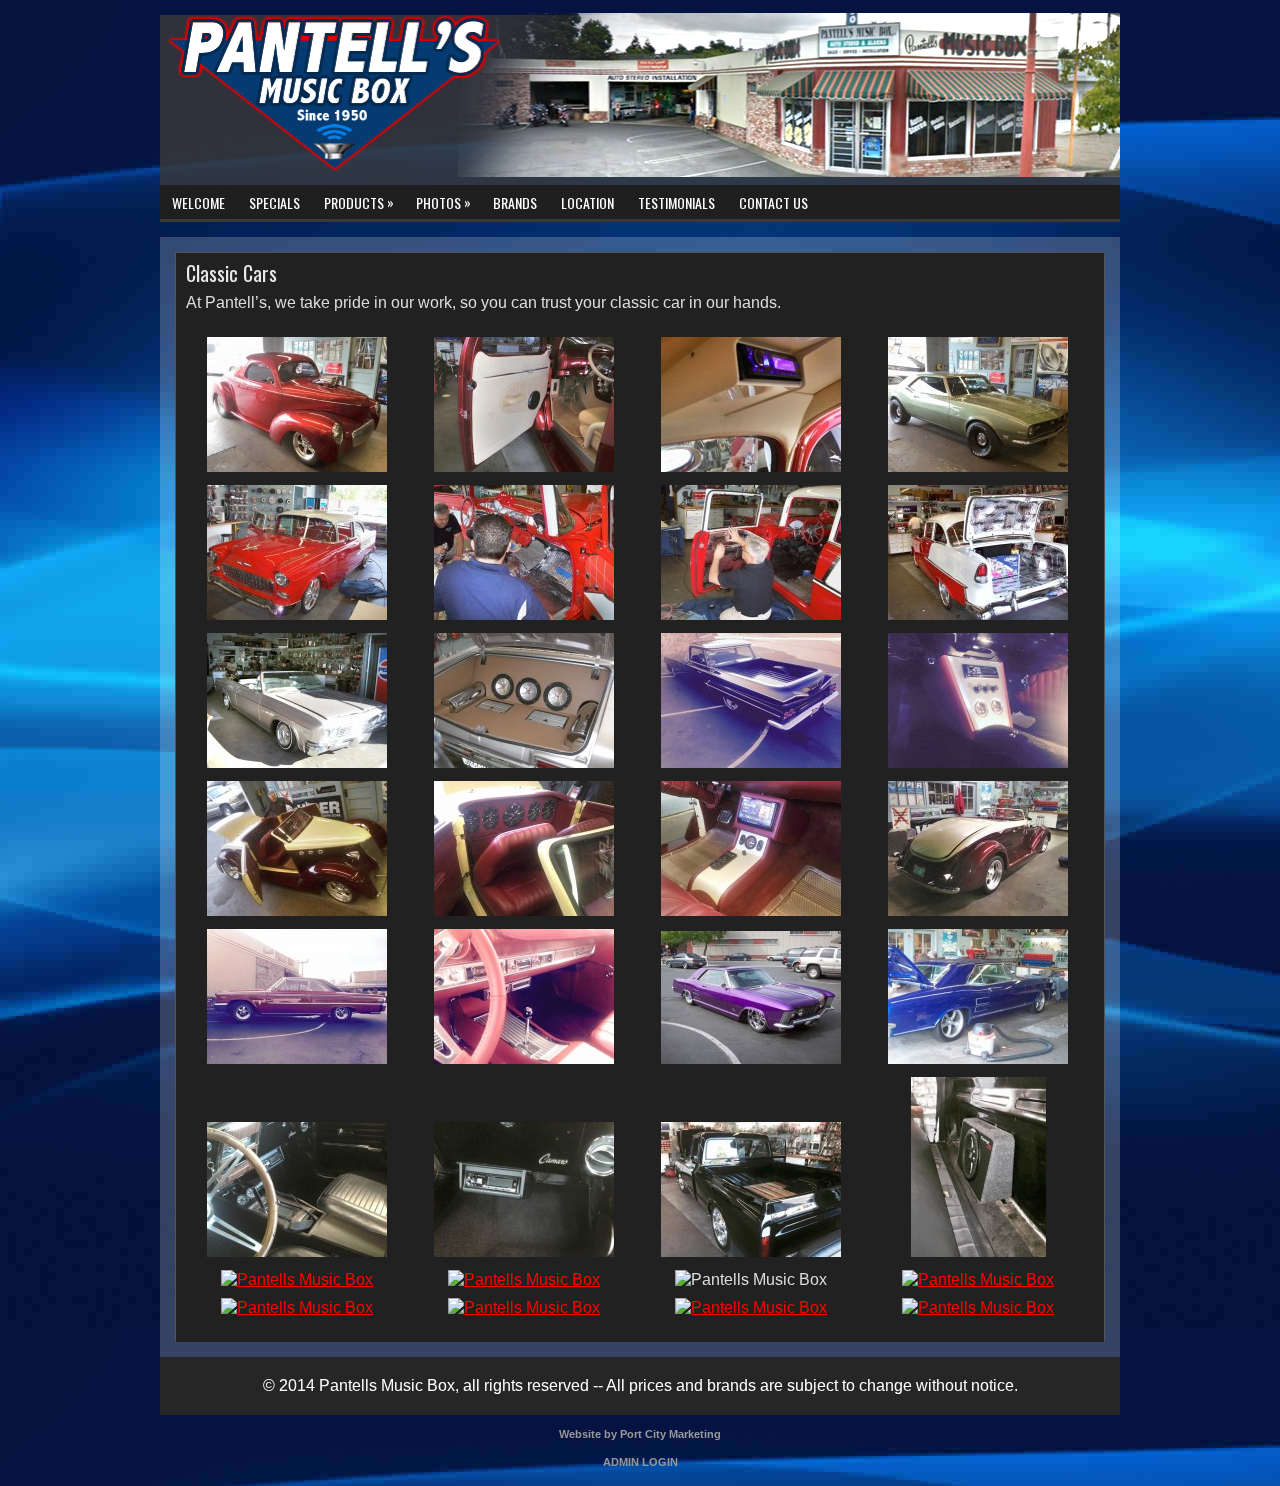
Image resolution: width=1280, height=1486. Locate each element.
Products (359, 202)
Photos (443, 202)
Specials (274, 202)
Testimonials (676, 202)
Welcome (198, 202)
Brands (515, 202)
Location (587, 202)
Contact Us (773, 202)
